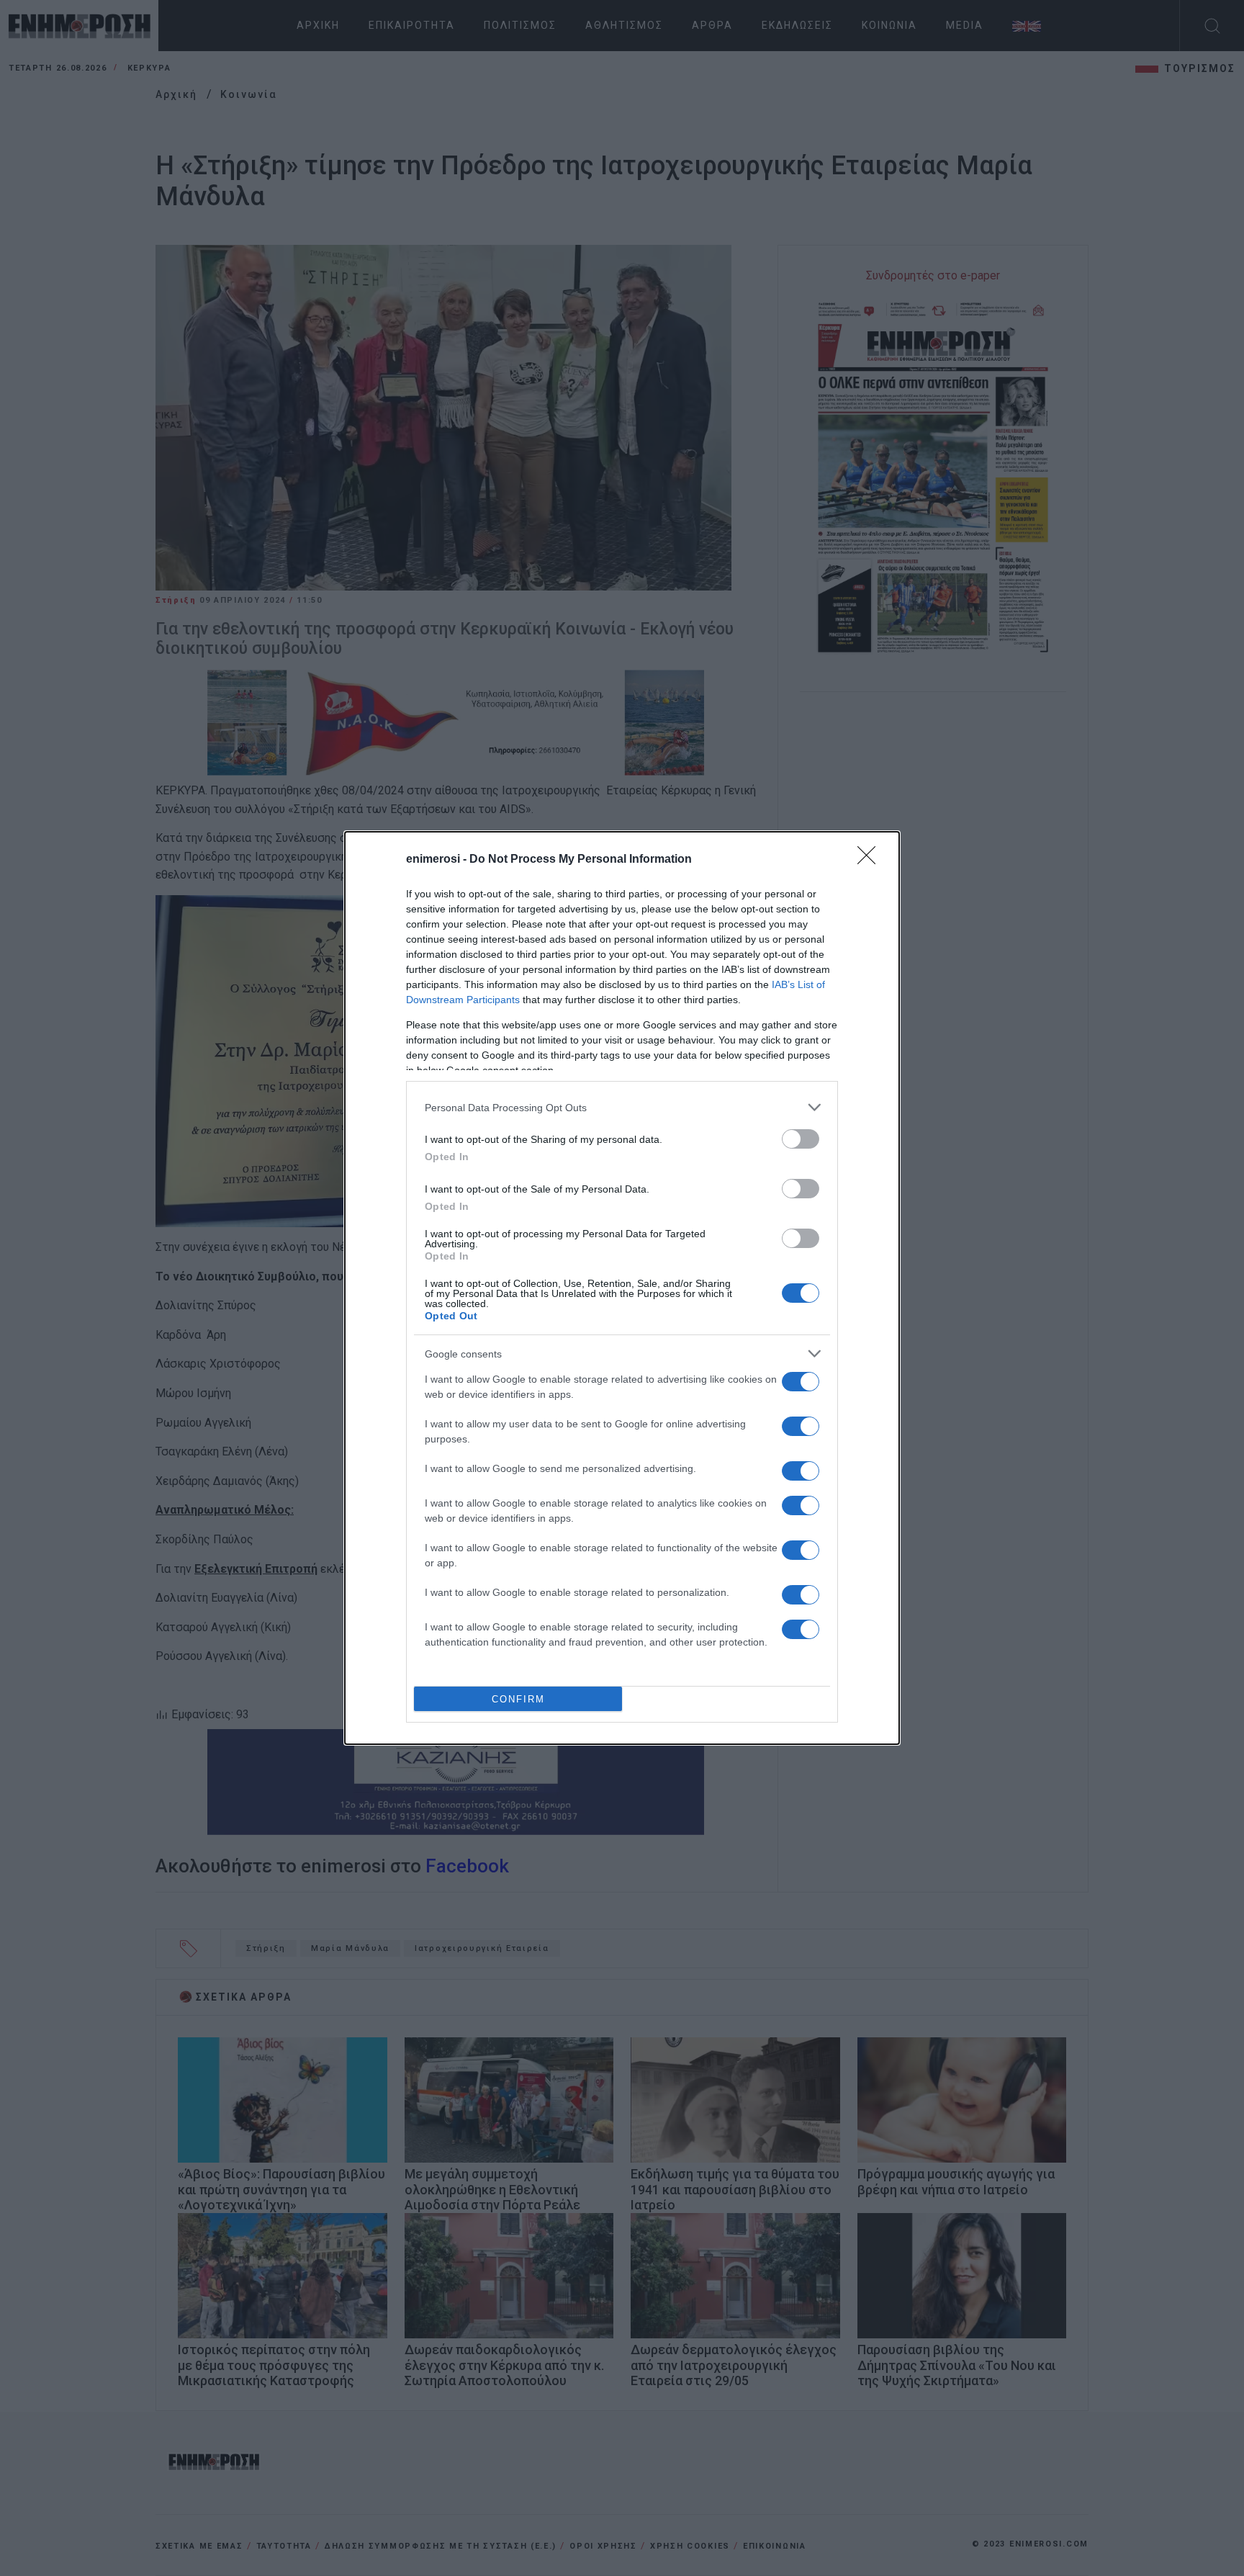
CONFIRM (518, 1699)
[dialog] (622, 1288)
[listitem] (622, 1107)
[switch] (801, 1139)
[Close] (871, 860)
